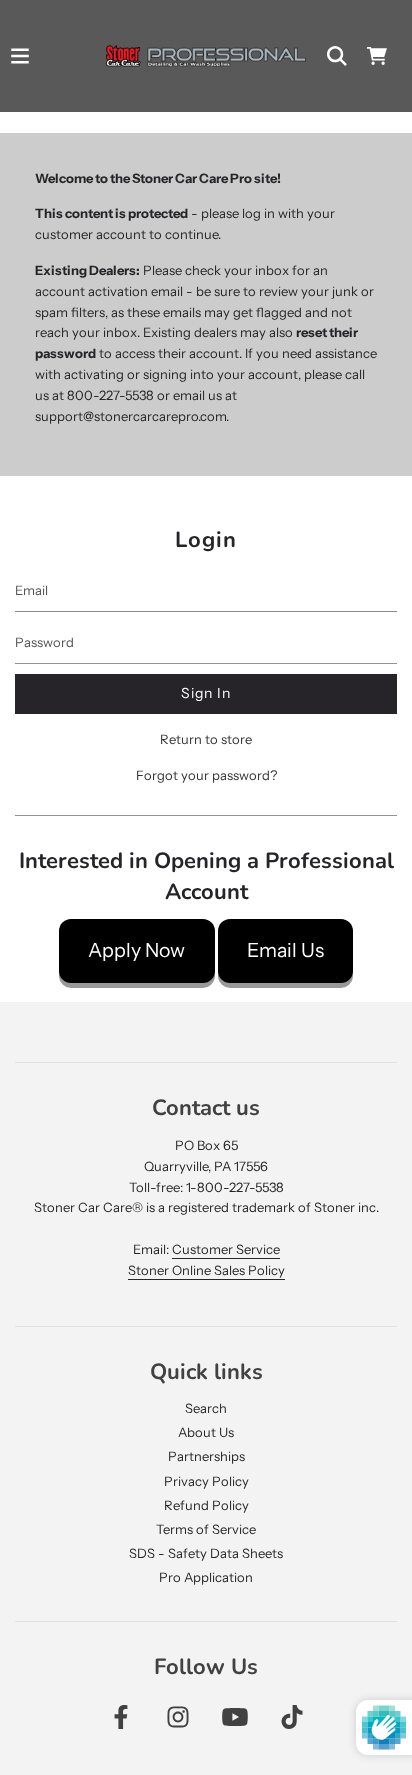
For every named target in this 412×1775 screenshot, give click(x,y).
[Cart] (377, 56)
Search (206, 1408)
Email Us (285, 950)
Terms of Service (206, 1529)
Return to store (206, 739)
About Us (206, 1432)
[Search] (337, 56)
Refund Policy (206, 1505)
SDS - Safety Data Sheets (206, 1553)
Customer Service (226, 1249)
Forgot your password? (206, 775)
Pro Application (206, 1577)
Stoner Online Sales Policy (206, 1270)
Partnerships (206, 1456)
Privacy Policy (206, 1481)
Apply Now (136, 950)
